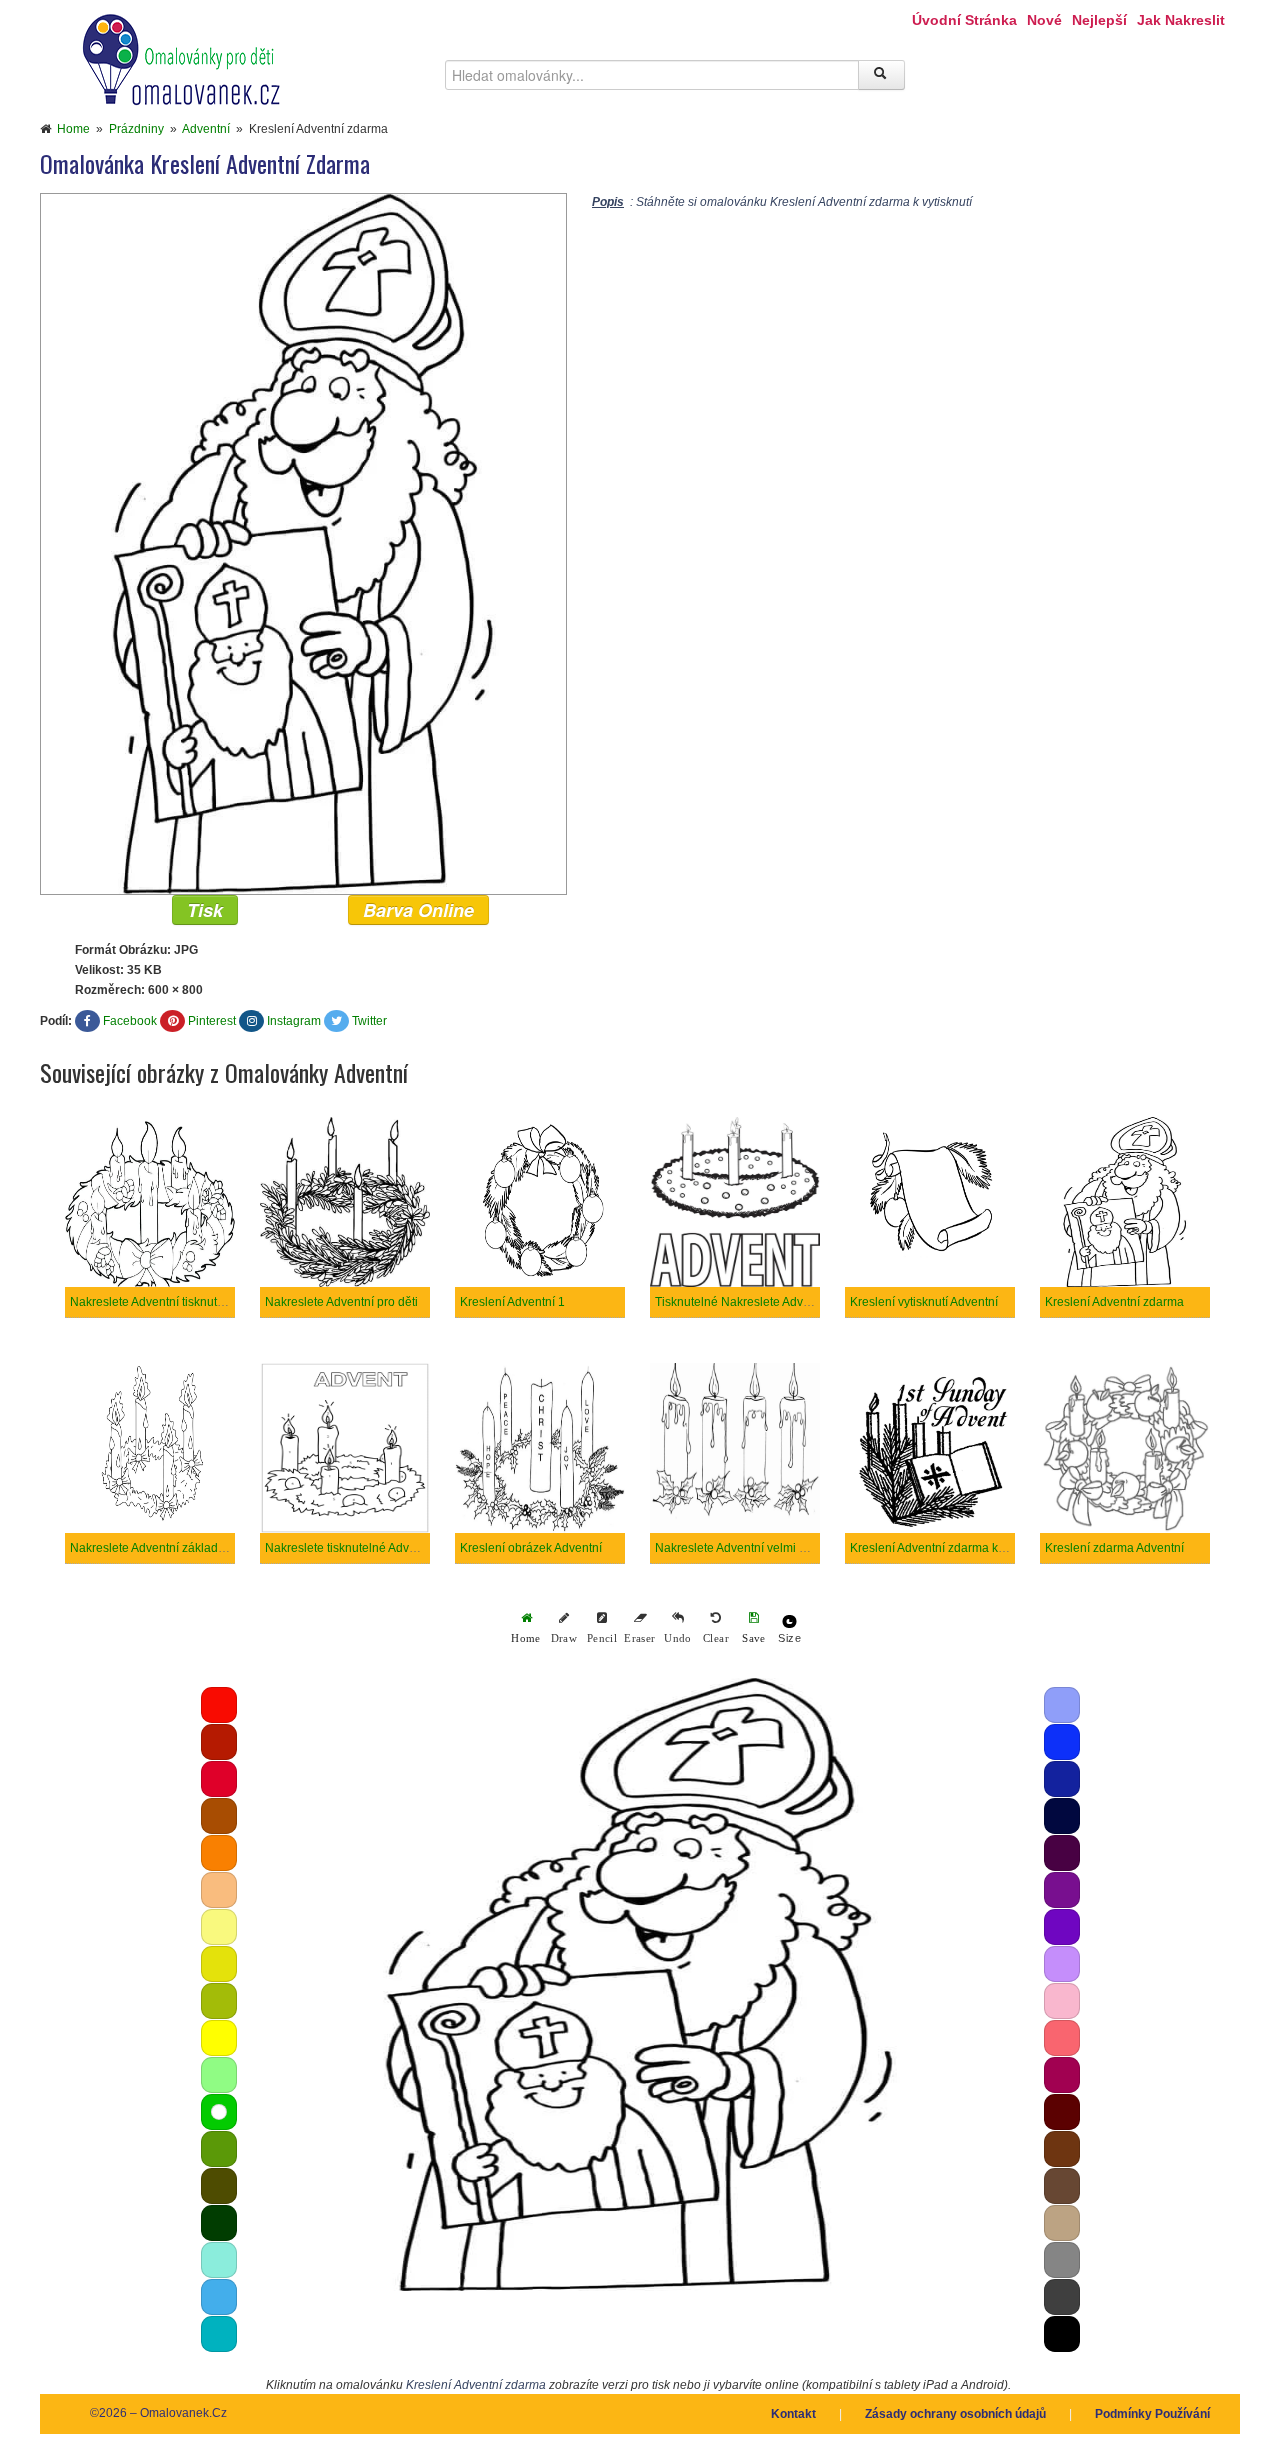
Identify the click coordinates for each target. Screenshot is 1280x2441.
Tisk (205, 910)
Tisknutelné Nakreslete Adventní (742, 1302)
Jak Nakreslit (1181, 20)
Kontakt (793, 2414)
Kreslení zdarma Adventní (1114, 1548)
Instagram (294, 1021)
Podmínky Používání (1152, 2414)
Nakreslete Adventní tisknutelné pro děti (177, 1302)
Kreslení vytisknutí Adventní (924, 1302)
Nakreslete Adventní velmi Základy (748, 1548)
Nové (1044, 20)
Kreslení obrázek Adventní (531, 1548)
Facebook (130, 1021)
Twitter (369, 1021)
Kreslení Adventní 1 (512, 1302)
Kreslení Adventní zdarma (1114, 1302)
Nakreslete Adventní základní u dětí (165, 1548)
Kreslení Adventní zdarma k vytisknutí (950, 1548)
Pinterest (212, 1021)
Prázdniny (136, 129)
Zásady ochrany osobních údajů (955, 2414)
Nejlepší (1099, 20)
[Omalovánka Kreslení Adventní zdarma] (303, 543)
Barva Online (418, 910)
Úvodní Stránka (964, 20)
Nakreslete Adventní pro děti (341, 1302)
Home (73, 129)
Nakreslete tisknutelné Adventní (350, 1548)
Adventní (206, 129)
